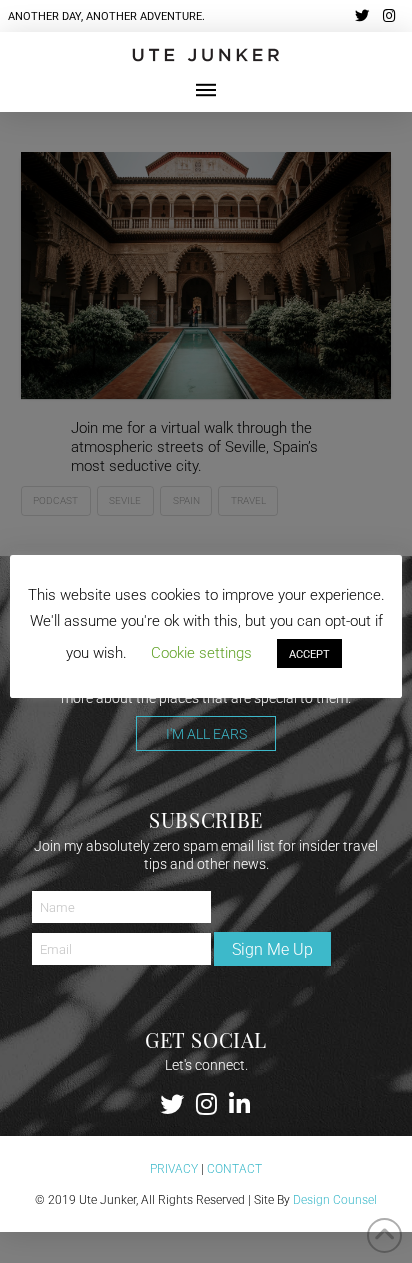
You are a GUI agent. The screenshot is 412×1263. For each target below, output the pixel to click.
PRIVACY (174, 1168)
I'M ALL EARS (206, 733)
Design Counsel (335, 1199)
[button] (206, 90)
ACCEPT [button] (309, 653)
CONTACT (234, 1168)
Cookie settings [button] (201, 652)
